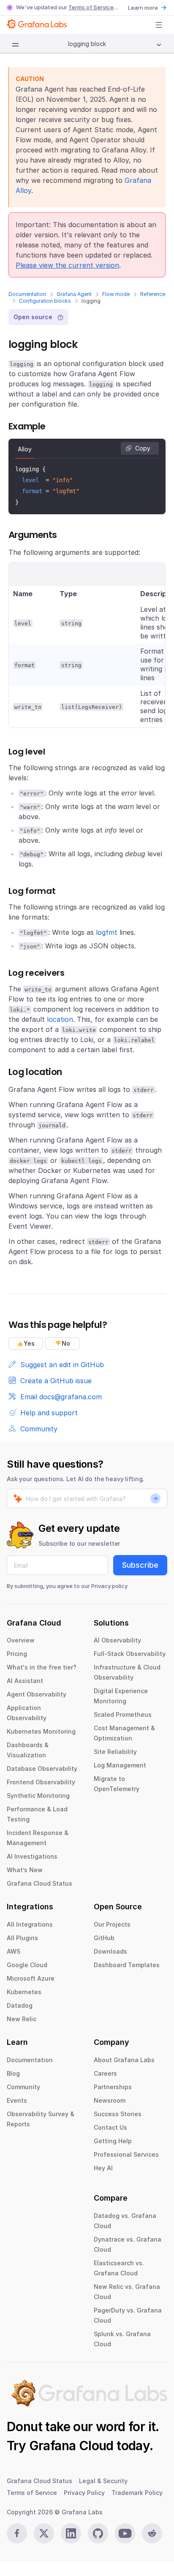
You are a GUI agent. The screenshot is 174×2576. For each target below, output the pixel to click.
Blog (13, 2073)
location (60, 1019)
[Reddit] (152, 2533)
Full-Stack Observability (130, 1654)
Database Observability (42, 1768)
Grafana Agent (74, 294)
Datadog (20, 2005)
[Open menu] (159, 25)
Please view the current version (67, 265)
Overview (21, 1640)
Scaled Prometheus (123, 1714)
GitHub (104, 1938)
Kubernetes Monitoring (41, 1731)
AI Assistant (25, 1681)
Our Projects (112, 1924)
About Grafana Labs (124, 2060)
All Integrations (30, 1924)
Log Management (120, 1765)
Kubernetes (24, 1992)
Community (23, 2087)
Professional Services (126, 2154)
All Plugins (22, 1938)
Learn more (143, 8)
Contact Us (110, 2127)
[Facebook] (17, 2533)
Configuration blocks (45, 301)
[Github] (98, 2533)
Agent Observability (37, 1694)
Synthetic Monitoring (38, 1796)
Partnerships (113, 2087)
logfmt (107, 932)
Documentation (27, 294)
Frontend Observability (41, 1782)
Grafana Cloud (71, 2446)
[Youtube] (125, 2533)
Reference (153, 294)
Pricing (17, 1654)
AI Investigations (32, 1856)
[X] (44, 2533)
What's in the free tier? (42, 1667)
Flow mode (116, 294)
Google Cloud (27, 1965)
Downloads (110, 1951)
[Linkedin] (71, 2533)
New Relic (22, 2019)
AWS (14, 1951)
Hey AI (103, 2168)
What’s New (25, 1870)
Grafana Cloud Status (39, 1883)
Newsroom (110, 2100)
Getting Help (113, 2141)
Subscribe (140, 1565)
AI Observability (117, 1640)
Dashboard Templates (127, 1965)
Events (17, 2100)
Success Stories (118, 2114)
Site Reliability (115, 1752)
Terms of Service (91, 7)
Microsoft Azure (31, 1978)
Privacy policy (109, 1586)
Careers (105, 2073)
